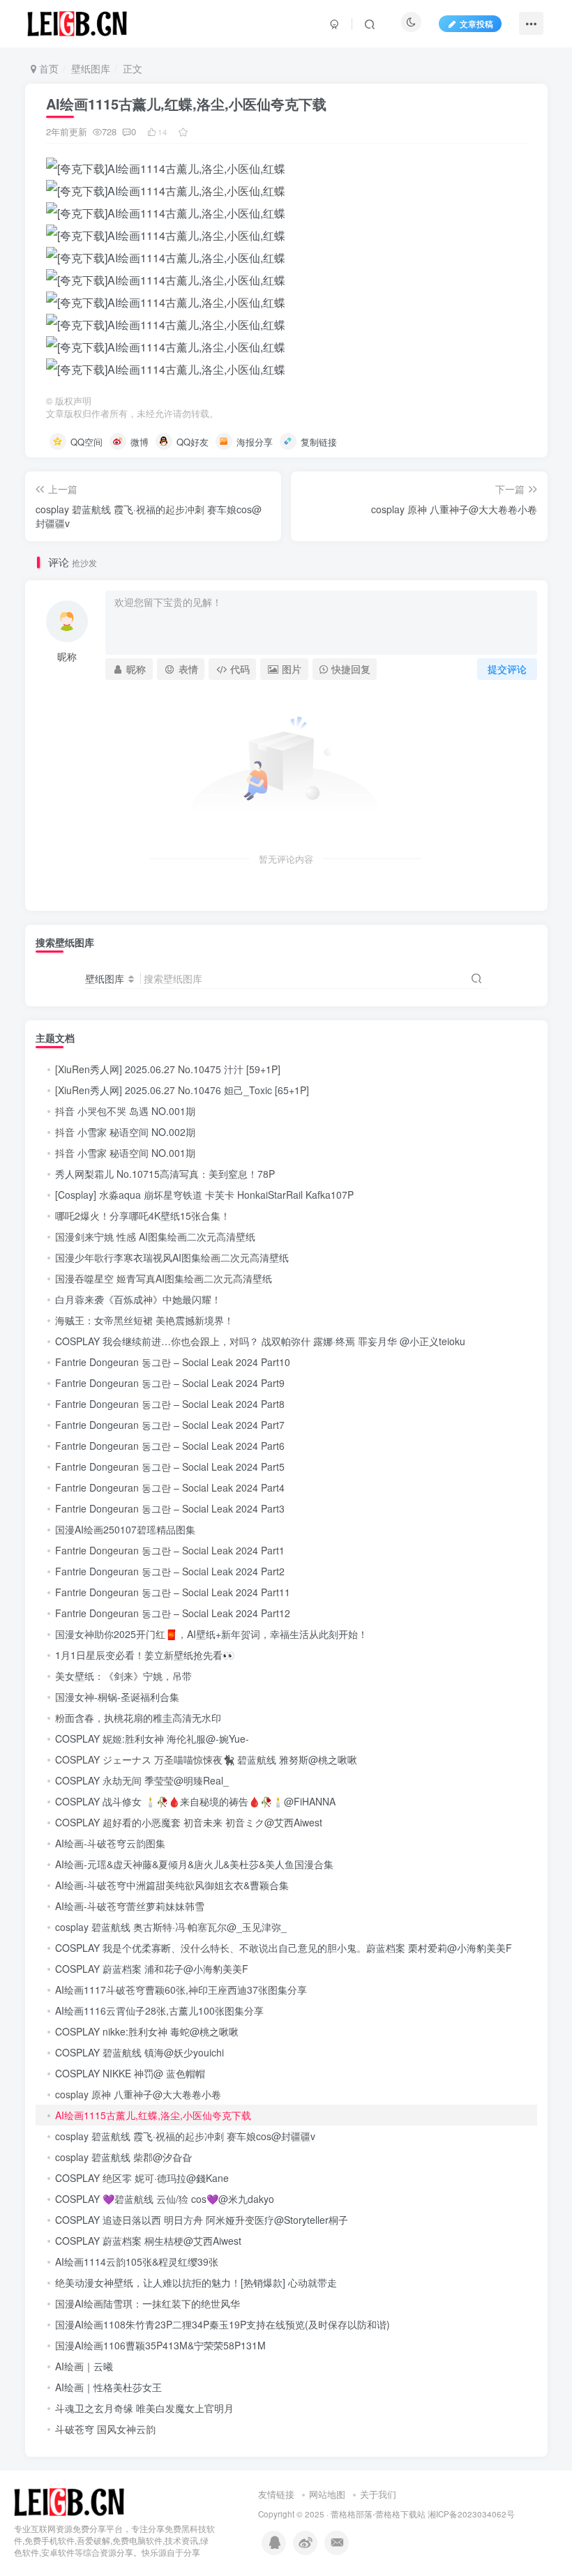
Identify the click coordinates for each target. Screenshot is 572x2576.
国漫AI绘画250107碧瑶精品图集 (125, 1529)
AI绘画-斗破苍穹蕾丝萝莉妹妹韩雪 (130, 1906)
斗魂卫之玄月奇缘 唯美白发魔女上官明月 (144, 2408)
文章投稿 (476, 23)
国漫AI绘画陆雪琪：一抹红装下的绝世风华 (148, 2303)
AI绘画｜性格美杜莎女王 (108, 2387)
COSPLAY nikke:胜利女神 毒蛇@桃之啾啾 (147, 2031)
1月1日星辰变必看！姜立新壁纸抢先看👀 (145, 1655)
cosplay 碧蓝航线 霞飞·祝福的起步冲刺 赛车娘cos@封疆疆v (185, 2136)
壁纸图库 (91, 68)
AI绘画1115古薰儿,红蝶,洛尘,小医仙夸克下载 (153, 2115)
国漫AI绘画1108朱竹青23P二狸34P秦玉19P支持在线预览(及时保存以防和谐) (223, 2324)
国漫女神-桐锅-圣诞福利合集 (117, 1697)
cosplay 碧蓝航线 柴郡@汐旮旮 (123, 2157)
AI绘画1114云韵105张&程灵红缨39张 (137, 2261)
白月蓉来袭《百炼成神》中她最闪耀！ (138, 1299)
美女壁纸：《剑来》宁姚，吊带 (123, 1676)
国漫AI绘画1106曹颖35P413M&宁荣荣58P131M (160, 2345)
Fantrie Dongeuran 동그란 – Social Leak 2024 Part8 (170, 1404)
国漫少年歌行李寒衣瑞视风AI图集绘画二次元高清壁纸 (172, 1257)
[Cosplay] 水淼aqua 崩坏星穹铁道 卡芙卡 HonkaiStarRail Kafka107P (204, 1195)
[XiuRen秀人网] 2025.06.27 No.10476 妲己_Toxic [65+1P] (182, 1090)
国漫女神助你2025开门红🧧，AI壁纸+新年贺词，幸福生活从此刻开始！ (211, 1634)
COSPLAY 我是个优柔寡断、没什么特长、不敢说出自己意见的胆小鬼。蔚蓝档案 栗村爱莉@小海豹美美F (284, 1948)
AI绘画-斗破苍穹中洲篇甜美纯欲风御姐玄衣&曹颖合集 (172, 1885)
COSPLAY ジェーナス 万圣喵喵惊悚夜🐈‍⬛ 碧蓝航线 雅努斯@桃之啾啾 (206, 1759)
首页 (47, 68)
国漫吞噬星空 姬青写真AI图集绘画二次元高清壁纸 (164, 1278)
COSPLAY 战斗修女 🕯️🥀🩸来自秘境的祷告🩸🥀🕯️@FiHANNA (195, 1801)
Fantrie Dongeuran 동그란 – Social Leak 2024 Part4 (170, 1487)
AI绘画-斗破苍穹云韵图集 (110, 1843)
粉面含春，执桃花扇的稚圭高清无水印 (138, 1718)
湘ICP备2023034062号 (471, 2514)
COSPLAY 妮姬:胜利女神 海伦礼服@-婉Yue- (152, 1738)
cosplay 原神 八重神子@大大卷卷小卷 (138, 2094)
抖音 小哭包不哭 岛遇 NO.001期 (125, 1111)
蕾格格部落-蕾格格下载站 (378, 2514)
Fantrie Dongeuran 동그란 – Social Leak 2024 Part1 (170, 1550)
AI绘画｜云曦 (84, 2366)
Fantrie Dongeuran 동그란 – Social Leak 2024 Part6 (170, 1446)
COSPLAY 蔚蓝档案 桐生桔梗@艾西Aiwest (148, 2241)
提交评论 (507, 669)
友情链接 (276, 2494)
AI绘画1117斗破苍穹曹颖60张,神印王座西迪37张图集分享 (181, 1990)
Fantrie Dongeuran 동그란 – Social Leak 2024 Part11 (173, 1592)
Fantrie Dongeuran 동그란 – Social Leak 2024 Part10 (173, 1362)
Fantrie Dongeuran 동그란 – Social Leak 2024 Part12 (173, 1613)
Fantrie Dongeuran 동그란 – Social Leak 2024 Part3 (170, 1508)
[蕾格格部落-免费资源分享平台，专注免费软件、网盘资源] (69, 2501)
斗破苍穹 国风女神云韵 (105, 2429)
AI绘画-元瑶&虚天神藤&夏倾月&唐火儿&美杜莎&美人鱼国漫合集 (194, 1864)
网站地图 (327, 2494)
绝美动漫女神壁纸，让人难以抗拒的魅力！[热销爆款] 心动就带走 (196, 2282)
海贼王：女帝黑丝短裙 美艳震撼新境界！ (144, 1320)
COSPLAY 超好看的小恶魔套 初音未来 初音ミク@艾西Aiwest (189, 1822)
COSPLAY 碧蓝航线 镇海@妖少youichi (140, 2052)
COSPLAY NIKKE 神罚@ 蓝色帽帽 (130, 2073)
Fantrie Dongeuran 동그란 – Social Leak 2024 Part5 (170, 1467)
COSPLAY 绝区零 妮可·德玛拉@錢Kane (142, 2178)
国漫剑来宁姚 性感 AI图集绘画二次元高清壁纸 (155, 1236)
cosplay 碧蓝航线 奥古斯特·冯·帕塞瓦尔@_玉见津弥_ (171, 1927)
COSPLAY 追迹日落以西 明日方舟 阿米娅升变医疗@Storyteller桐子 (202, 2220)
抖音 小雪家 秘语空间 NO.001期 (125, 1153)
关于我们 (378, 2494)
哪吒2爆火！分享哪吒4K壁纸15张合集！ (143, 1215)
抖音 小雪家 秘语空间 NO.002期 (125, 1132)
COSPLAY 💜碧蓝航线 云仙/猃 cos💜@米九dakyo (165, 2199)
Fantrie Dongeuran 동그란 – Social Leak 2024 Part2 (170, 1571)
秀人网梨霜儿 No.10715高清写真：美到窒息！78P (165, 1174)
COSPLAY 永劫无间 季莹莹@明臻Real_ (142, 1780)
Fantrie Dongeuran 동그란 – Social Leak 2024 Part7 (170, 1425)
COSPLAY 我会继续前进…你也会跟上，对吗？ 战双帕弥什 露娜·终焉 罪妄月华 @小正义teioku (260, 1341)
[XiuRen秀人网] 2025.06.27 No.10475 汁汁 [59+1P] (168, 1069)
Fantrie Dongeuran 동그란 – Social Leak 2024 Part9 (170, 1383)
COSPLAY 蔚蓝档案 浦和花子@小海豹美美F (152, 1969)
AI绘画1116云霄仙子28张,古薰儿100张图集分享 (159, 2010)
